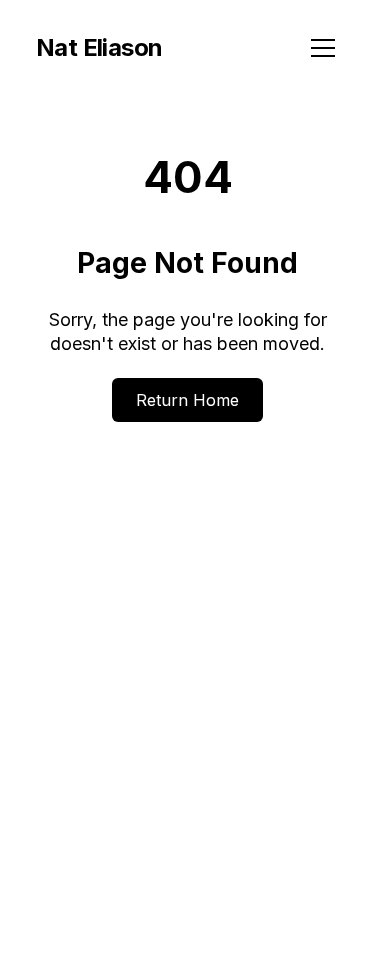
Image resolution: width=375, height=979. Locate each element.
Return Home (187, 400)
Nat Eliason (99, 47)
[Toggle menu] (323, 48)
